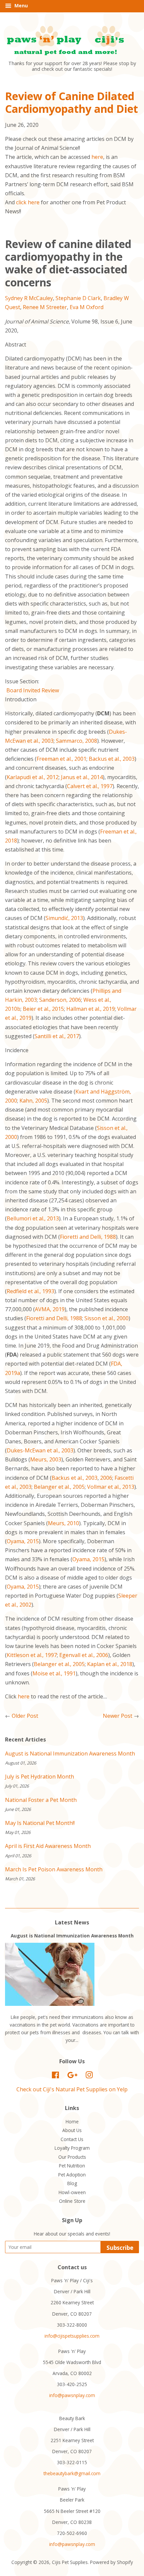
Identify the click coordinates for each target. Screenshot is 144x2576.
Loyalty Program (72, 2148)
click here (28, 202)
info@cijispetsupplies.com (72, 2336)
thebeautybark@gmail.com (72, 2473)
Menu (20, 6)
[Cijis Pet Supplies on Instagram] (89, 2076)
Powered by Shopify (112, 2562)
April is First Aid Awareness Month (48, 1846)
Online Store (72, 2201)
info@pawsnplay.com (72, 2395)
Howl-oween (72, 2192)
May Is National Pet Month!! (40, 1823)
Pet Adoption (72, 2175)
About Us (72, 2130)
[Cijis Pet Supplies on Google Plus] (72, 2076)
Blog (72, 2183)
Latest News (72, 1922)
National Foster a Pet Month (41, 1800)
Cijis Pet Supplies (70, 2562)
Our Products (72, 2157)
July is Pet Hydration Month (40, 1777)
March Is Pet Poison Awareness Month (54, 1869)
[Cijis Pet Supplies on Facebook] (55, 2076)
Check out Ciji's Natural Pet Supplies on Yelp (72, 2089)
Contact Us (72, 2139)
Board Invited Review (33, 690)
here (97, 157)
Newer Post (118, 1716)
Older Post (25, 1716)
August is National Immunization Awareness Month (70, 1753)
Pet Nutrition (72, 2166)
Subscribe (120, 2248)
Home (72, 2122)
